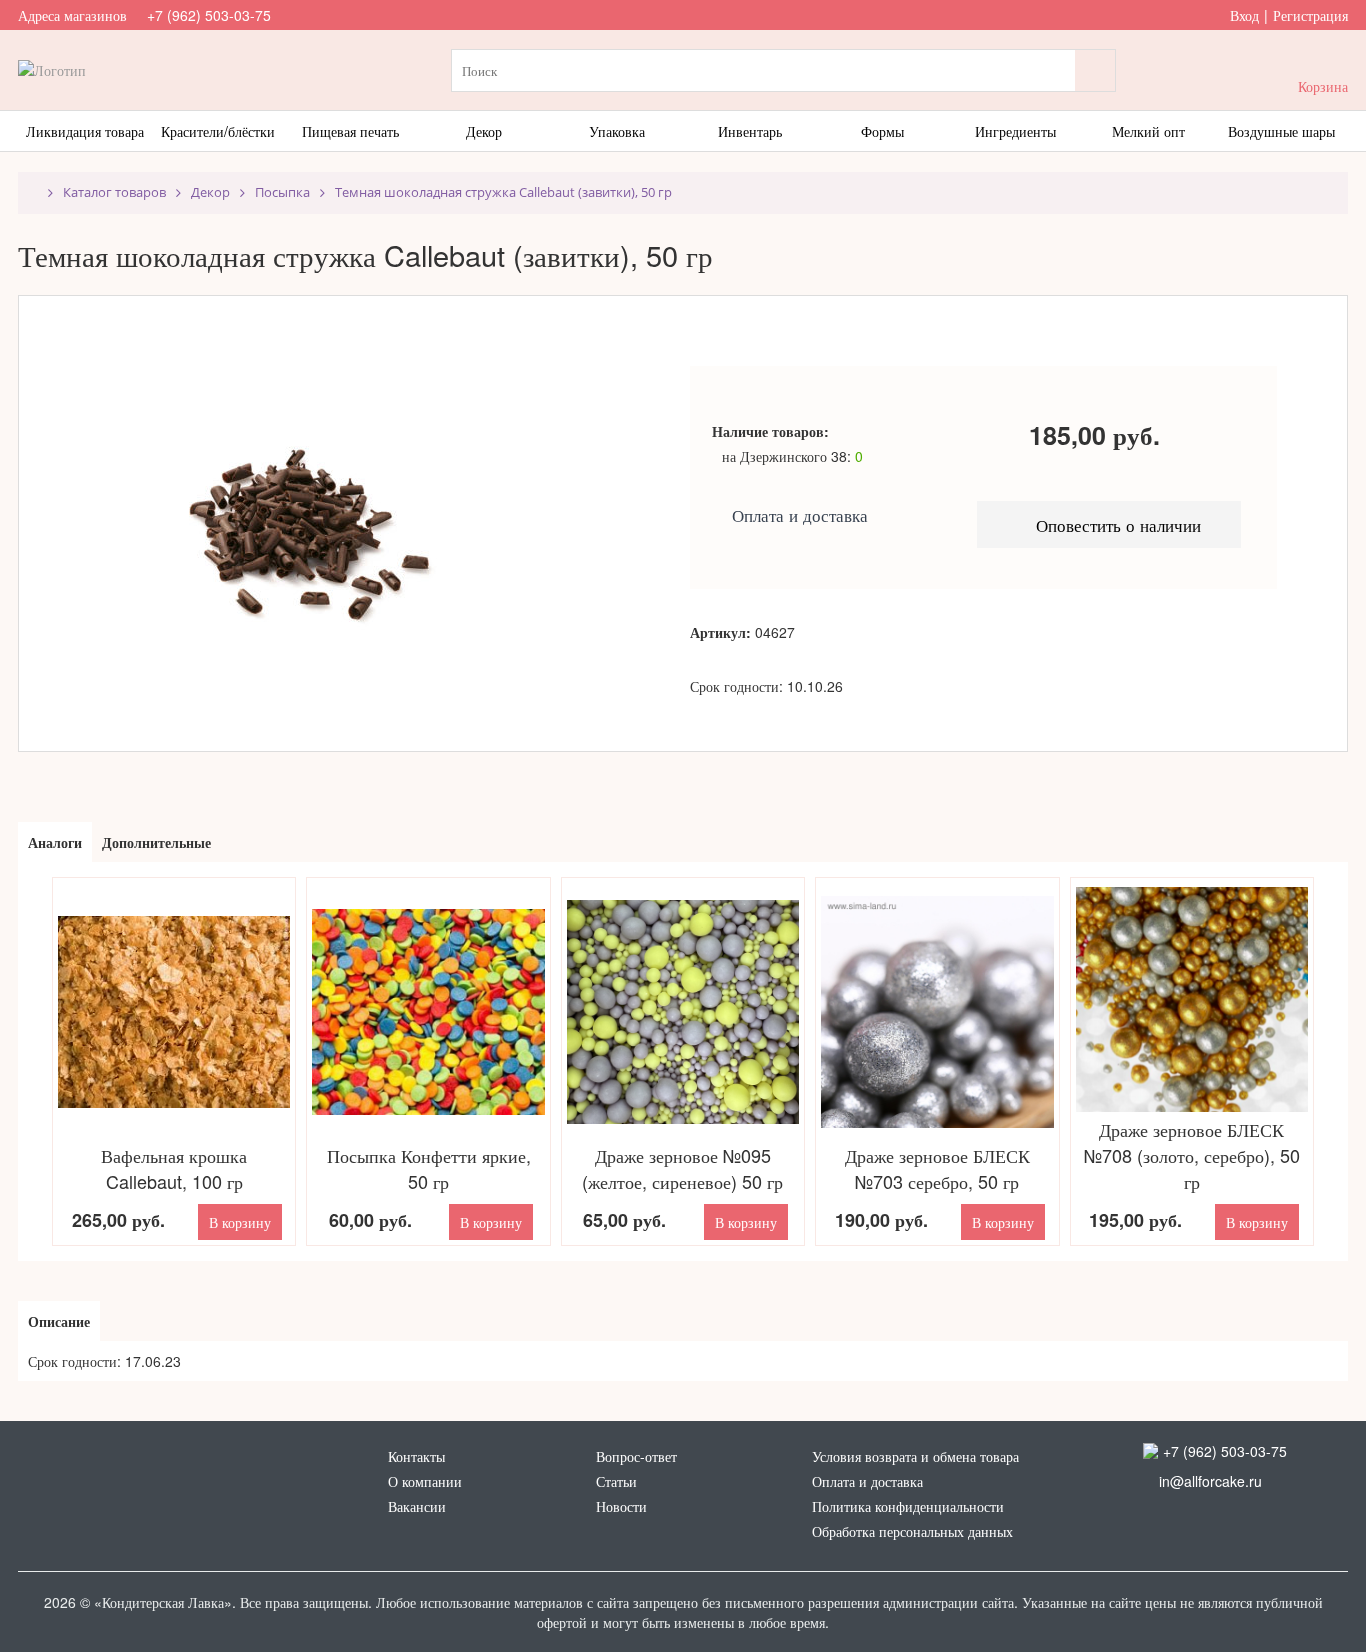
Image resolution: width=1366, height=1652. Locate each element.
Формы (882, 131)
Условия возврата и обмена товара (915, 1456)
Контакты (416, 1456)
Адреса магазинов (72, 15)
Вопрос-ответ (636, 1456)
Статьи (616, 1481)
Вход (1244, 15)
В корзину (240, 1222)
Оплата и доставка (867, 1481)
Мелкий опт (1148, 131)
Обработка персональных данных (912, 1531)
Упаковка (617, 131)
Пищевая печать (350, 131)
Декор (484, 131)
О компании (425, 1481)
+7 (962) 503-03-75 (209, 15)
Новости (621, 1506)
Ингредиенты (1015, 131)
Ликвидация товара (85, 131)
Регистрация (1310, 15)
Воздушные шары (1281, 131)
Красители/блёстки (218, 131)
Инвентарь (750, 131)
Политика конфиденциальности (908, 1506)
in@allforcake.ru (1202, 1481)
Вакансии (417, 1506)
